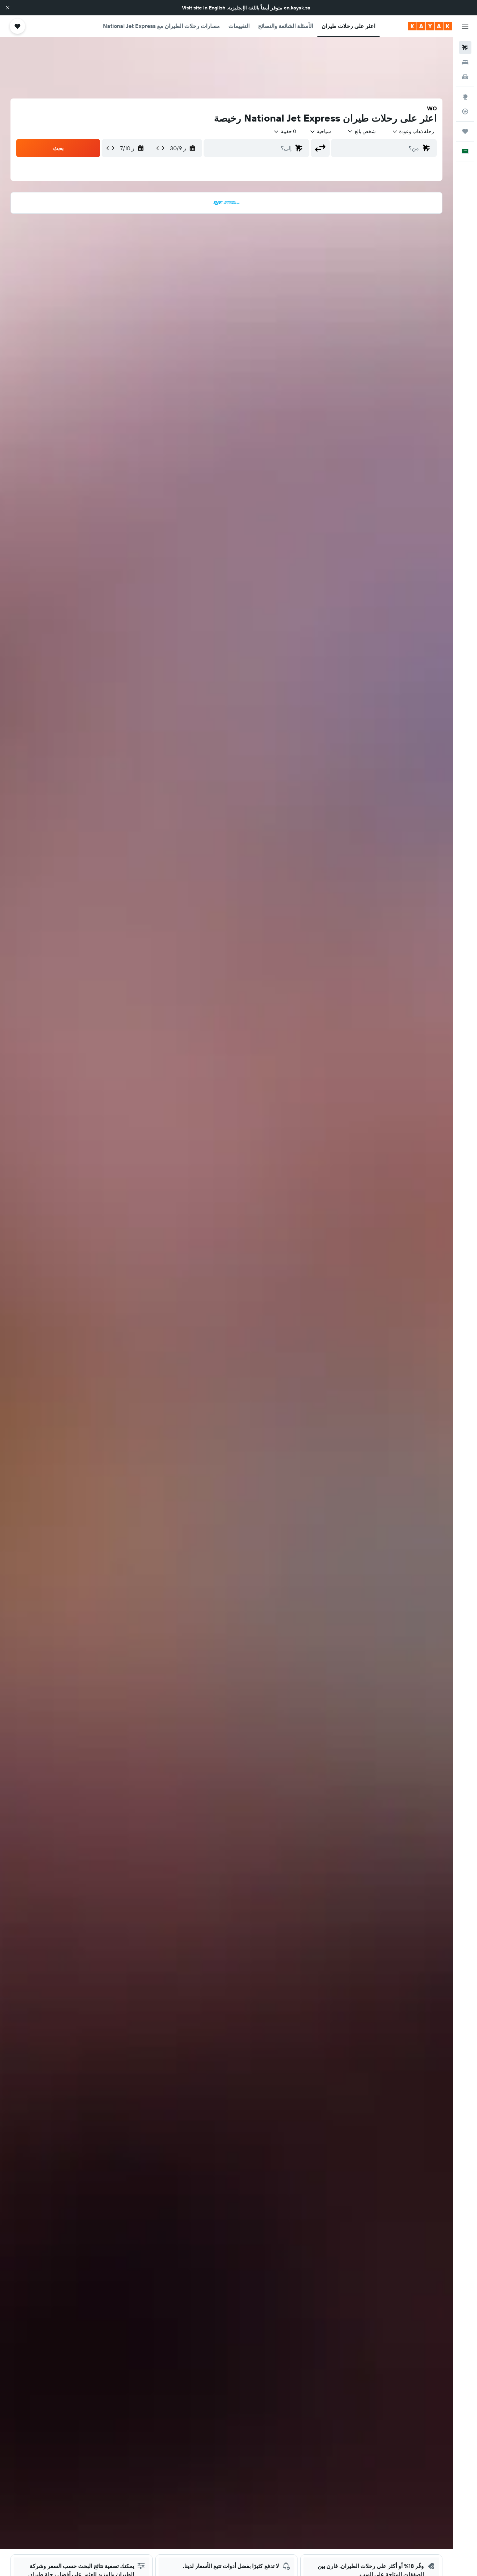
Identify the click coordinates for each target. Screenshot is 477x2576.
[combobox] (413, 131)
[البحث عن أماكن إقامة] (465, 62)
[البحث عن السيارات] (465, 77)
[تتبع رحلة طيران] (465, 111)
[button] (8, 8)
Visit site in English (204, 8)
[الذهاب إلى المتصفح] (465, 97)
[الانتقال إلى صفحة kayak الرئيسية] (430, 26)
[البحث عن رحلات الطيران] (465, 47)
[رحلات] (465, 131)
